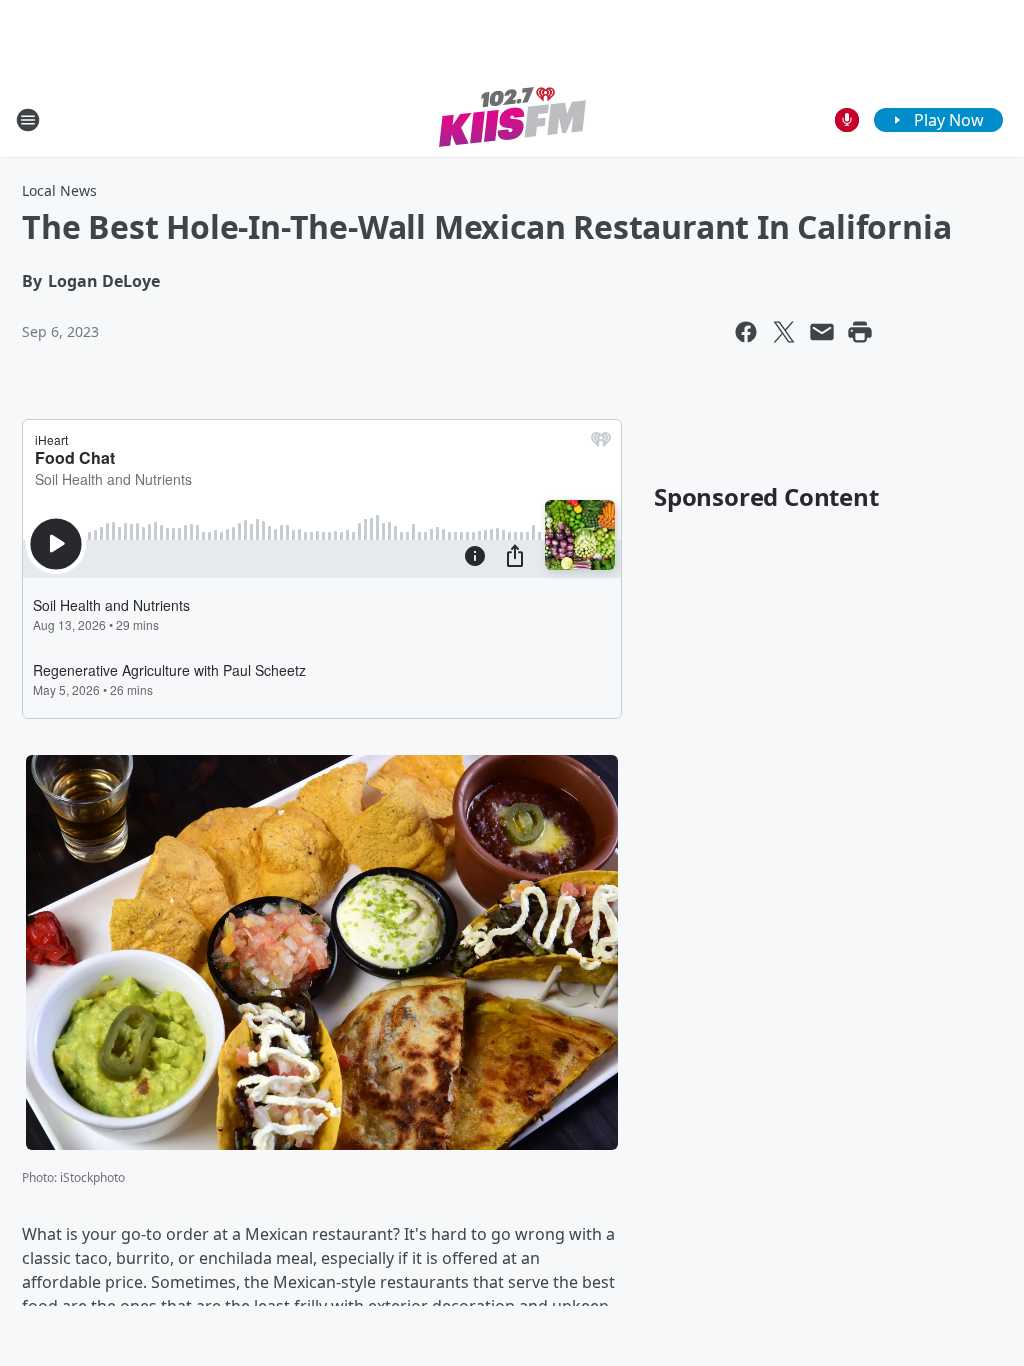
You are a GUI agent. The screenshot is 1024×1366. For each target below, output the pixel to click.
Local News (59, 190)
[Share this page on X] (784, 332)
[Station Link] (512, 119)
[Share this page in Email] (822, 332)
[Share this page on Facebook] (746, 332)
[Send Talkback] (847, 120)
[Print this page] (860, 332)
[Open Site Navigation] (28, 120)
